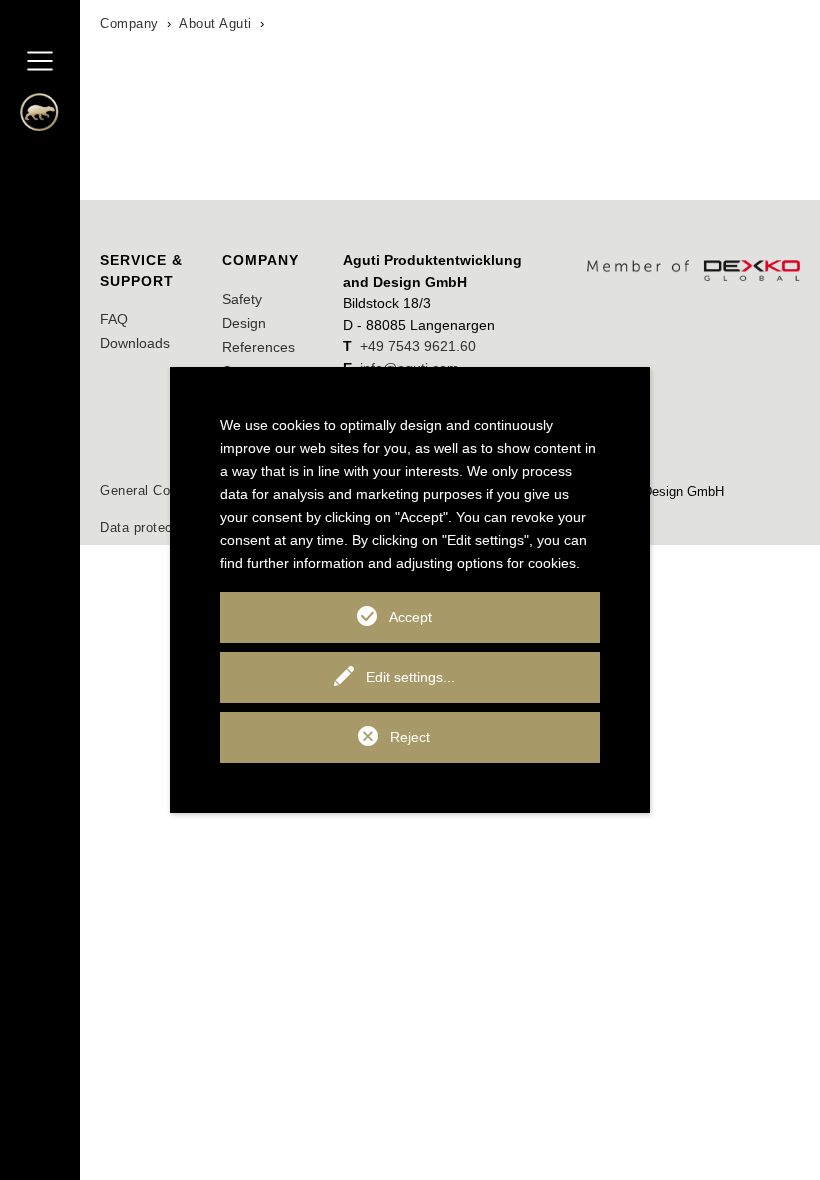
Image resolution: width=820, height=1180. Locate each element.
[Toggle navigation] (40, 60)
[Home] (30, 118)
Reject (410, 737)
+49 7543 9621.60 (418, 346)
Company (129, 23)
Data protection (148, 527)
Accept (410, 617)
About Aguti (215, 23)
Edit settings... (410, 677)
